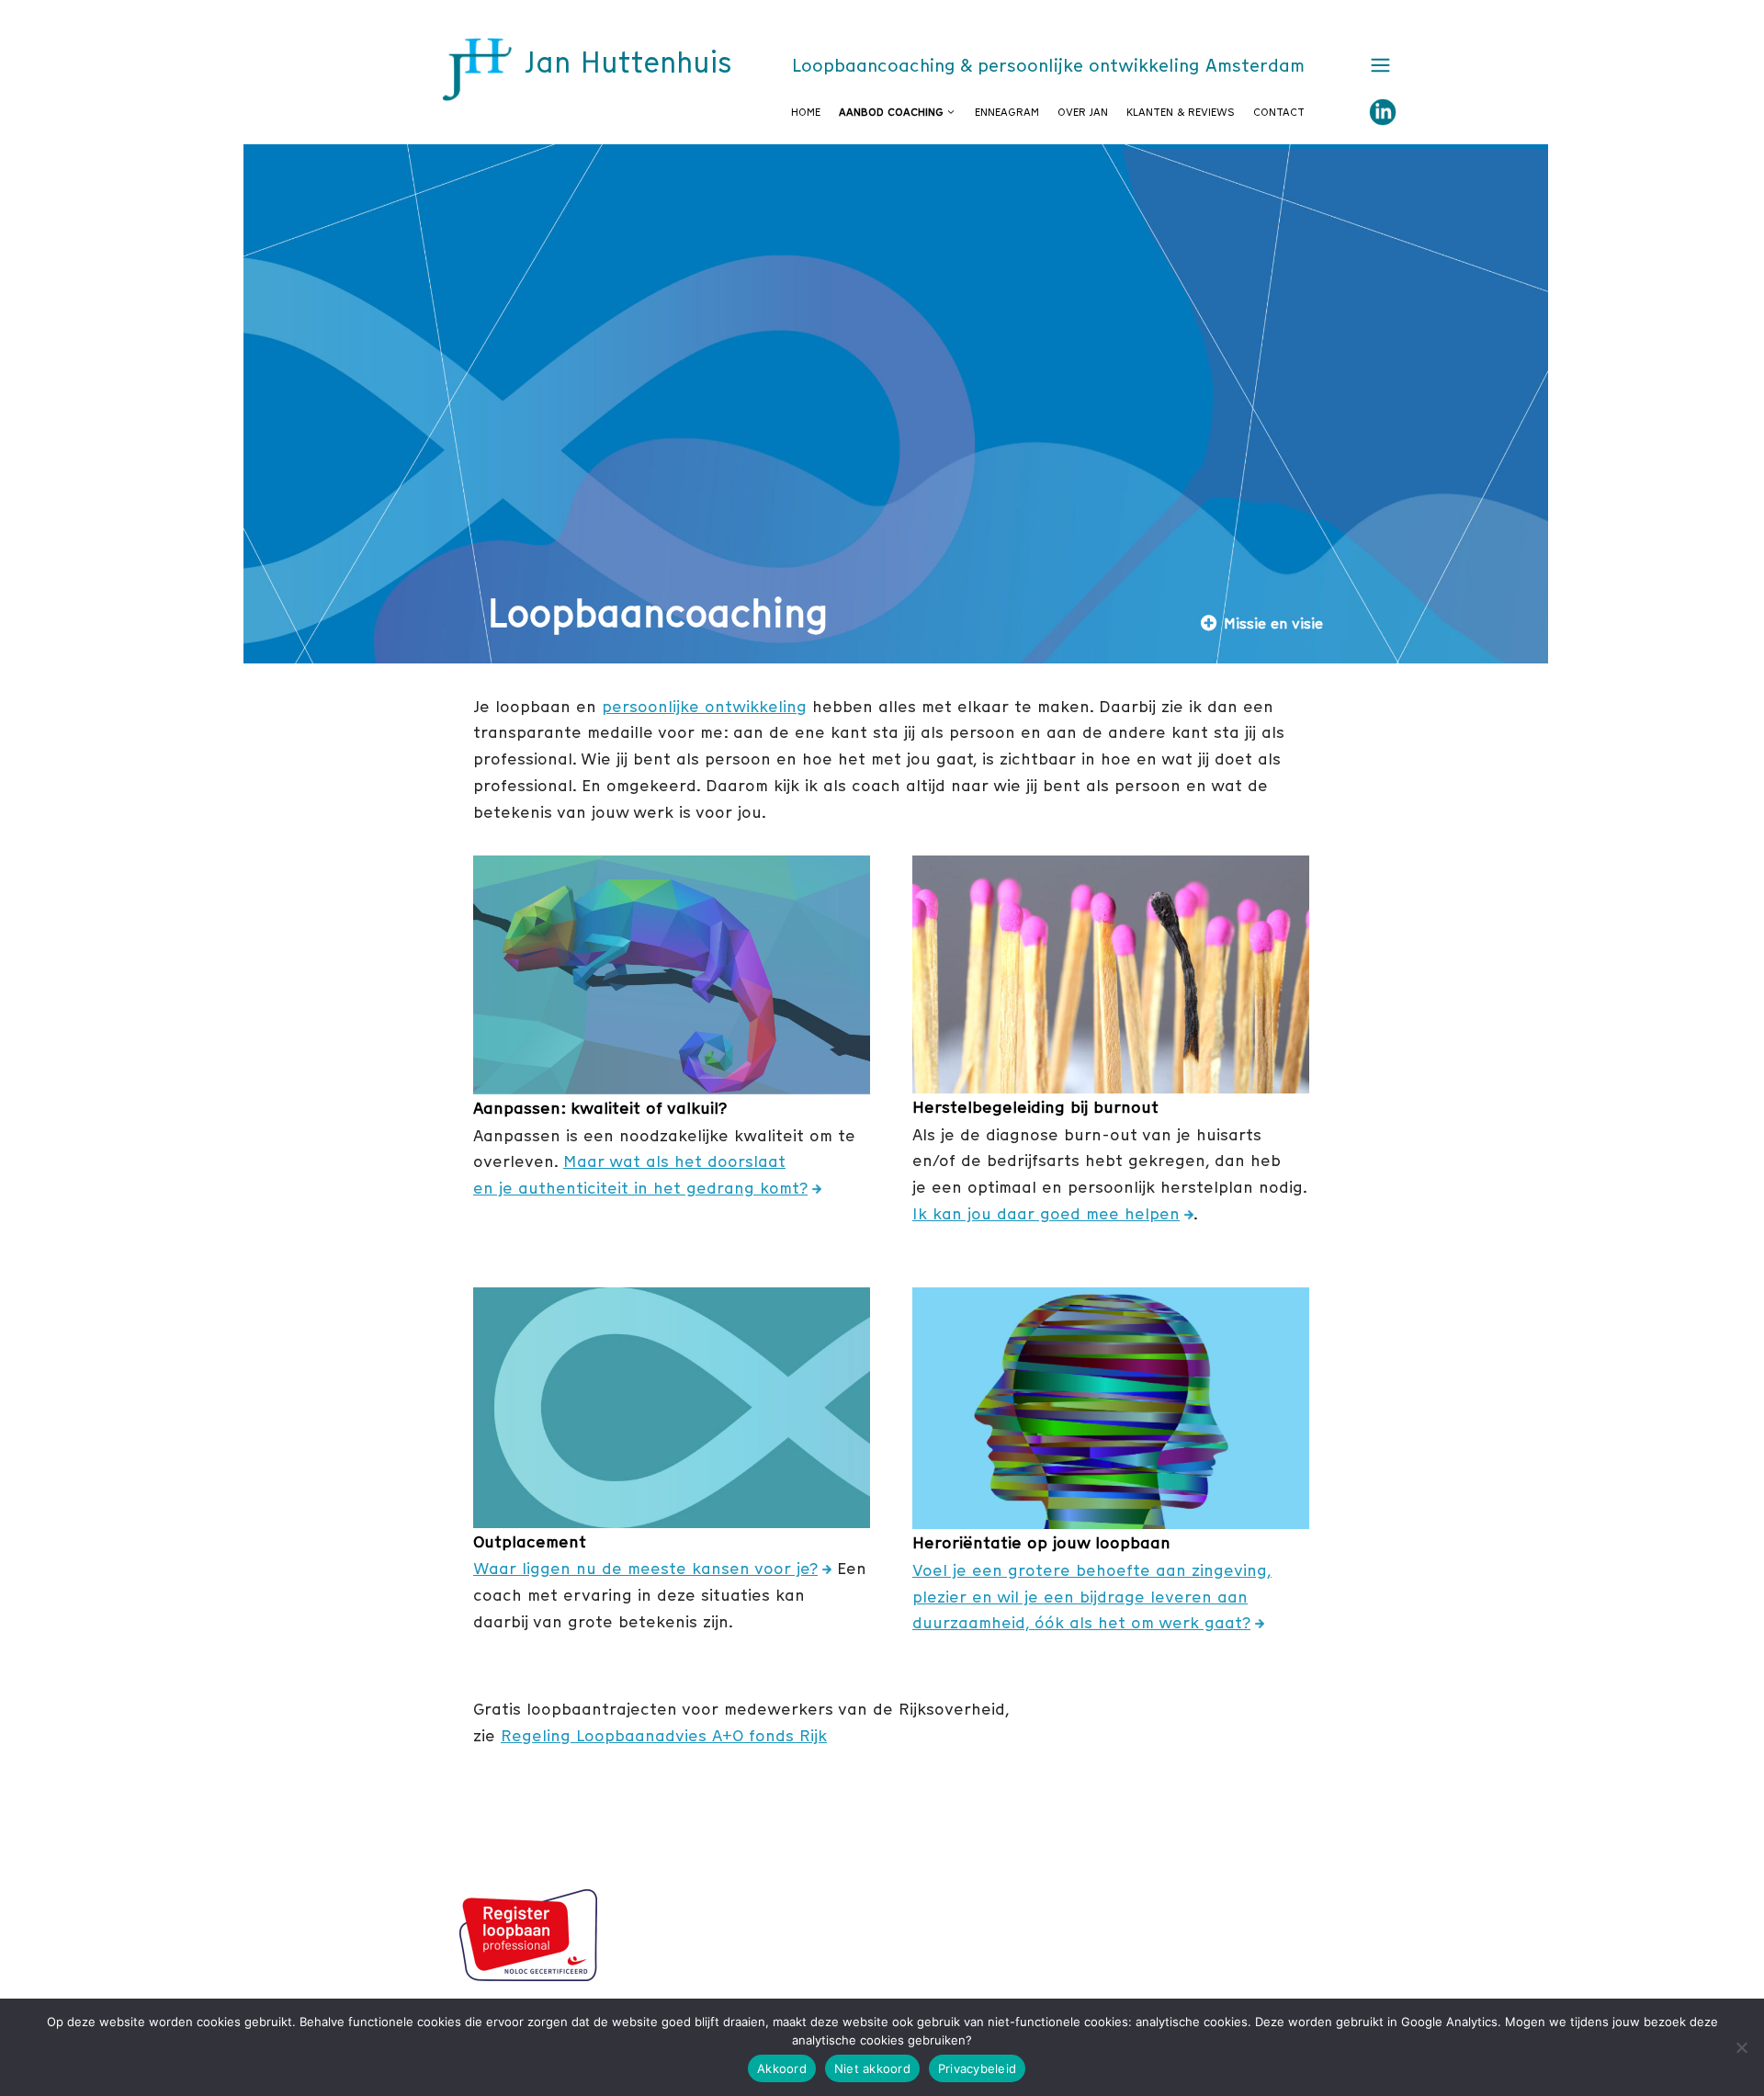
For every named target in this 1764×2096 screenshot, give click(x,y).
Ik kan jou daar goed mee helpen (1046, 1213)
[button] (1376, 66)
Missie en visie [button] (1273, 623)
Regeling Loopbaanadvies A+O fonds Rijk (664, 1735)
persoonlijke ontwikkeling (704, 706)
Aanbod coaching (891, 112)
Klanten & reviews (1181, 112)
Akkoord (782, 2068)
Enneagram (1007, 112)
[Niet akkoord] (1741, 2047)
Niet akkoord (872, 2068)
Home (806, 112)
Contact (1279, 112)
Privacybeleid (977, 2068)
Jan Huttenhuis (628, 62)
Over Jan (1083, 112)
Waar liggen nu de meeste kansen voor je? (645, 1568)
